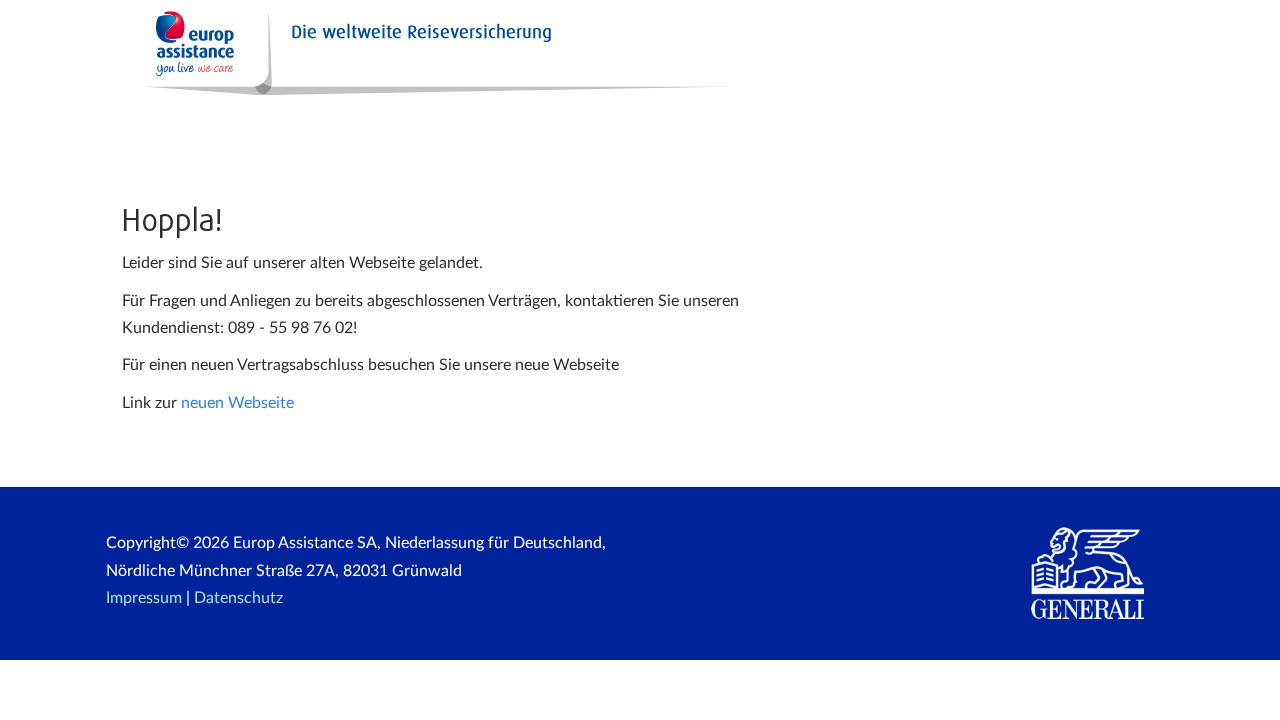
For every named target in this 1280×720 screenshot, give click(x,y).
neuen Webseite (237, 403)
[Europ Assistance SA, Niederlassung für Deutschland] (480, 50)
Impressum (144, 598)
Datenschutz (238, 598)
